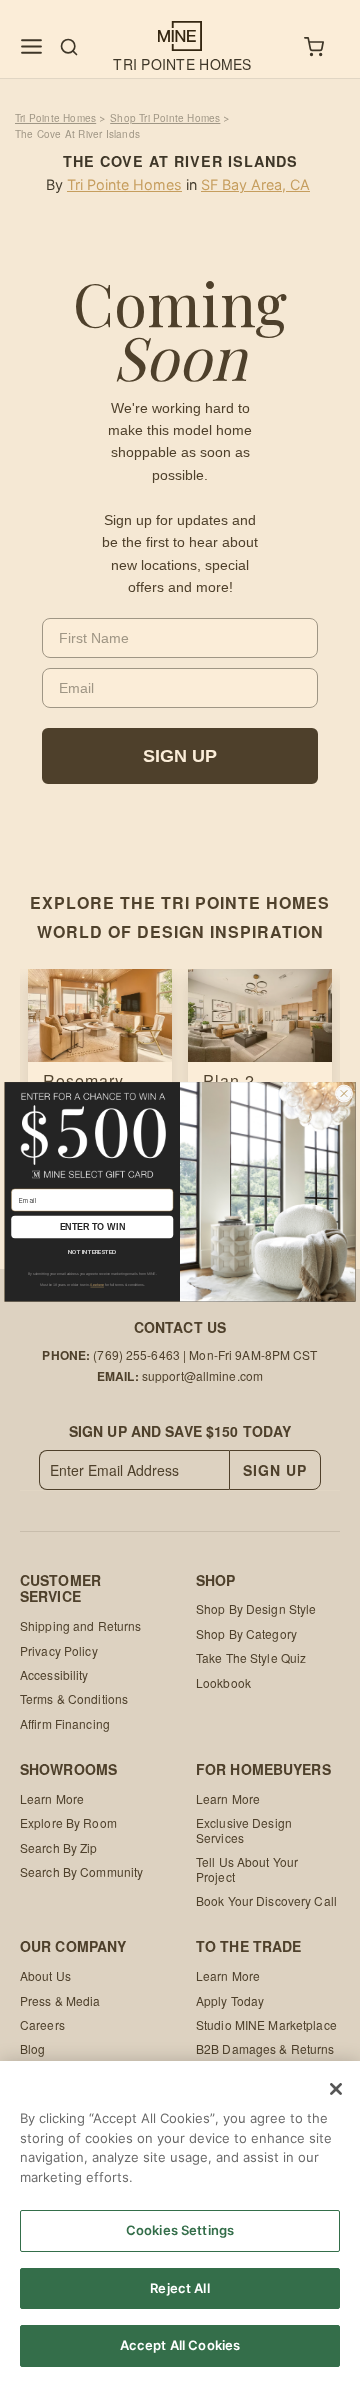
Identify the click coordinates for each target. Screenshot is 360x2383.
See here (97, 1285)
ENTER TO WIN (92, 1227)
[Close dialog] (344, 1093)
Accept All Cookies (180, 2345)
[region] (180, 2222)
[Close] (336, 2089)
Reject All (179, 2288)
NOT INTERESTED (92, 1251)
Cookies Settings (180, 2230)
